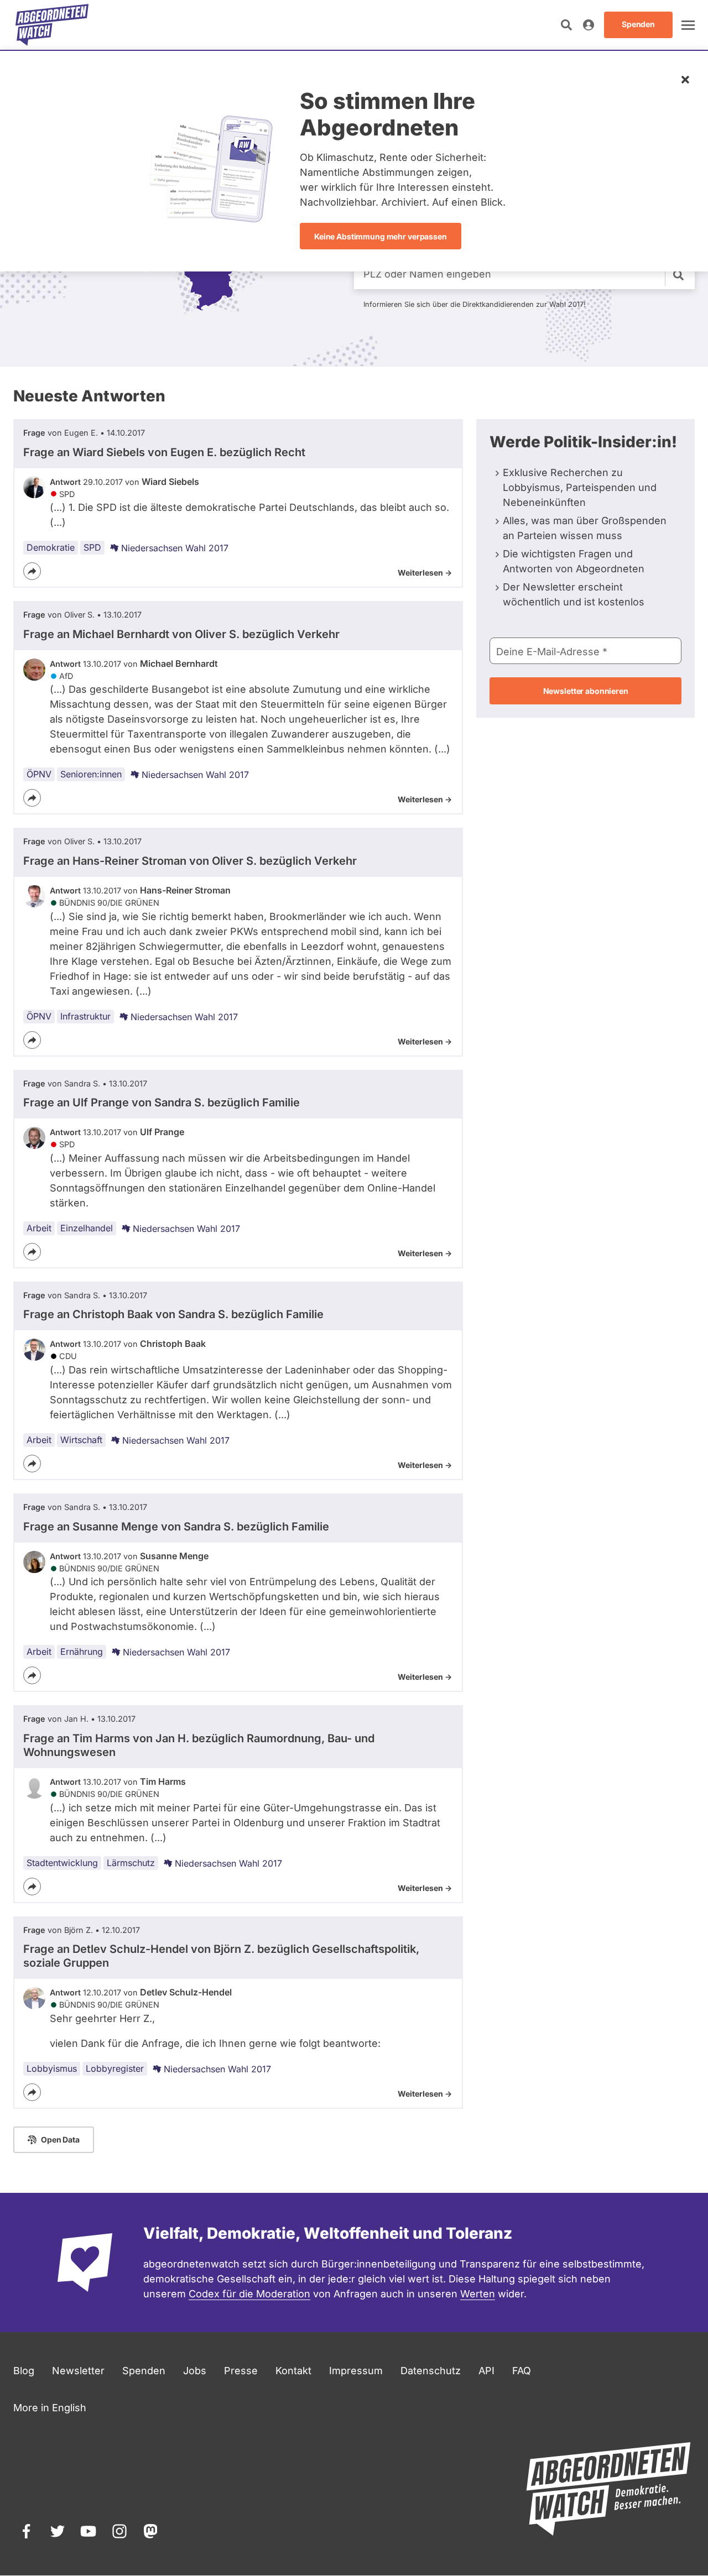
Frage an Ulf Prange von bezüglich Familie (162, 1102)
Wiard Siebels (170, 482)
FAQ (522, 2371)
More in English (50, 2408)
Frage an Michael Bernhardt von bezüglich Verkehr (181, 634)
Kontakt (293, 2371)
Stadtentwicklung (62, 1863)
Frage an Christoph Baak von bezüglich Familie (173, 1314)
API (486, 2371)
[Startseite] (52, 25)
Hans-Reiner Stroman (185, 890)
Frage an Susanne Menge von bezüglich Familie (176, 1527)
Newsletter (78, 2371)
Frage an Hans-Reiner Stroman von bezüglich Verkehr (190, 861)
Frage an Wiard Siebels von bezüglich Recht (164, 452)
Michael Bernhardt (179, 663)
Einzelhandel (87, 1228)
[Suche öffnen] (566, 25)
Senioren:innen (91, 774)
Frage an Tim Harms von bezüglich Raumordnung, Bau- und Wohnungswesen (199, 1745)
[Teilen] (32, 571)
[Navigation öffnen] (688, 25)
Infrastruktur (85, 1016)
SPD (92, 547)
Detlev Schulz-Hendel (186, 1992)
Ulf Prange (162, 1132)
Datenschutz (431, 2371)
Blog (24, 2371)
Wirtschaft (81, 1440)
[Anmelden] (589, 25)
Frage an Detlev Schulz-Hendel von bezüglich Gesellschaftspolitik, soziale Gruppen (221, 1956)
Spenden (144, 2371)
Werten (478, 2294)
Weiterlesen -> (425, 573)
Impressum (356, 2371)
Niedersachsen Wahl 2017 (175, 548)
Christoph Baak (173, 1344)
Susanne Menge (174, 1556)
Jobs (195, 2371)
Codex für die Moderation (249, 2294)
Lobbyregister (115, 2068)
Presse (241, 2371)
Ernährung (82, 1652)
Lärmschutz (131, 1863)
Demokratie (51, 547)
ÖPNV (39, 774)
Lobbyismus (52, 2068)
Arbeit (39, 1228)
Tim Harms (163, 1781)
